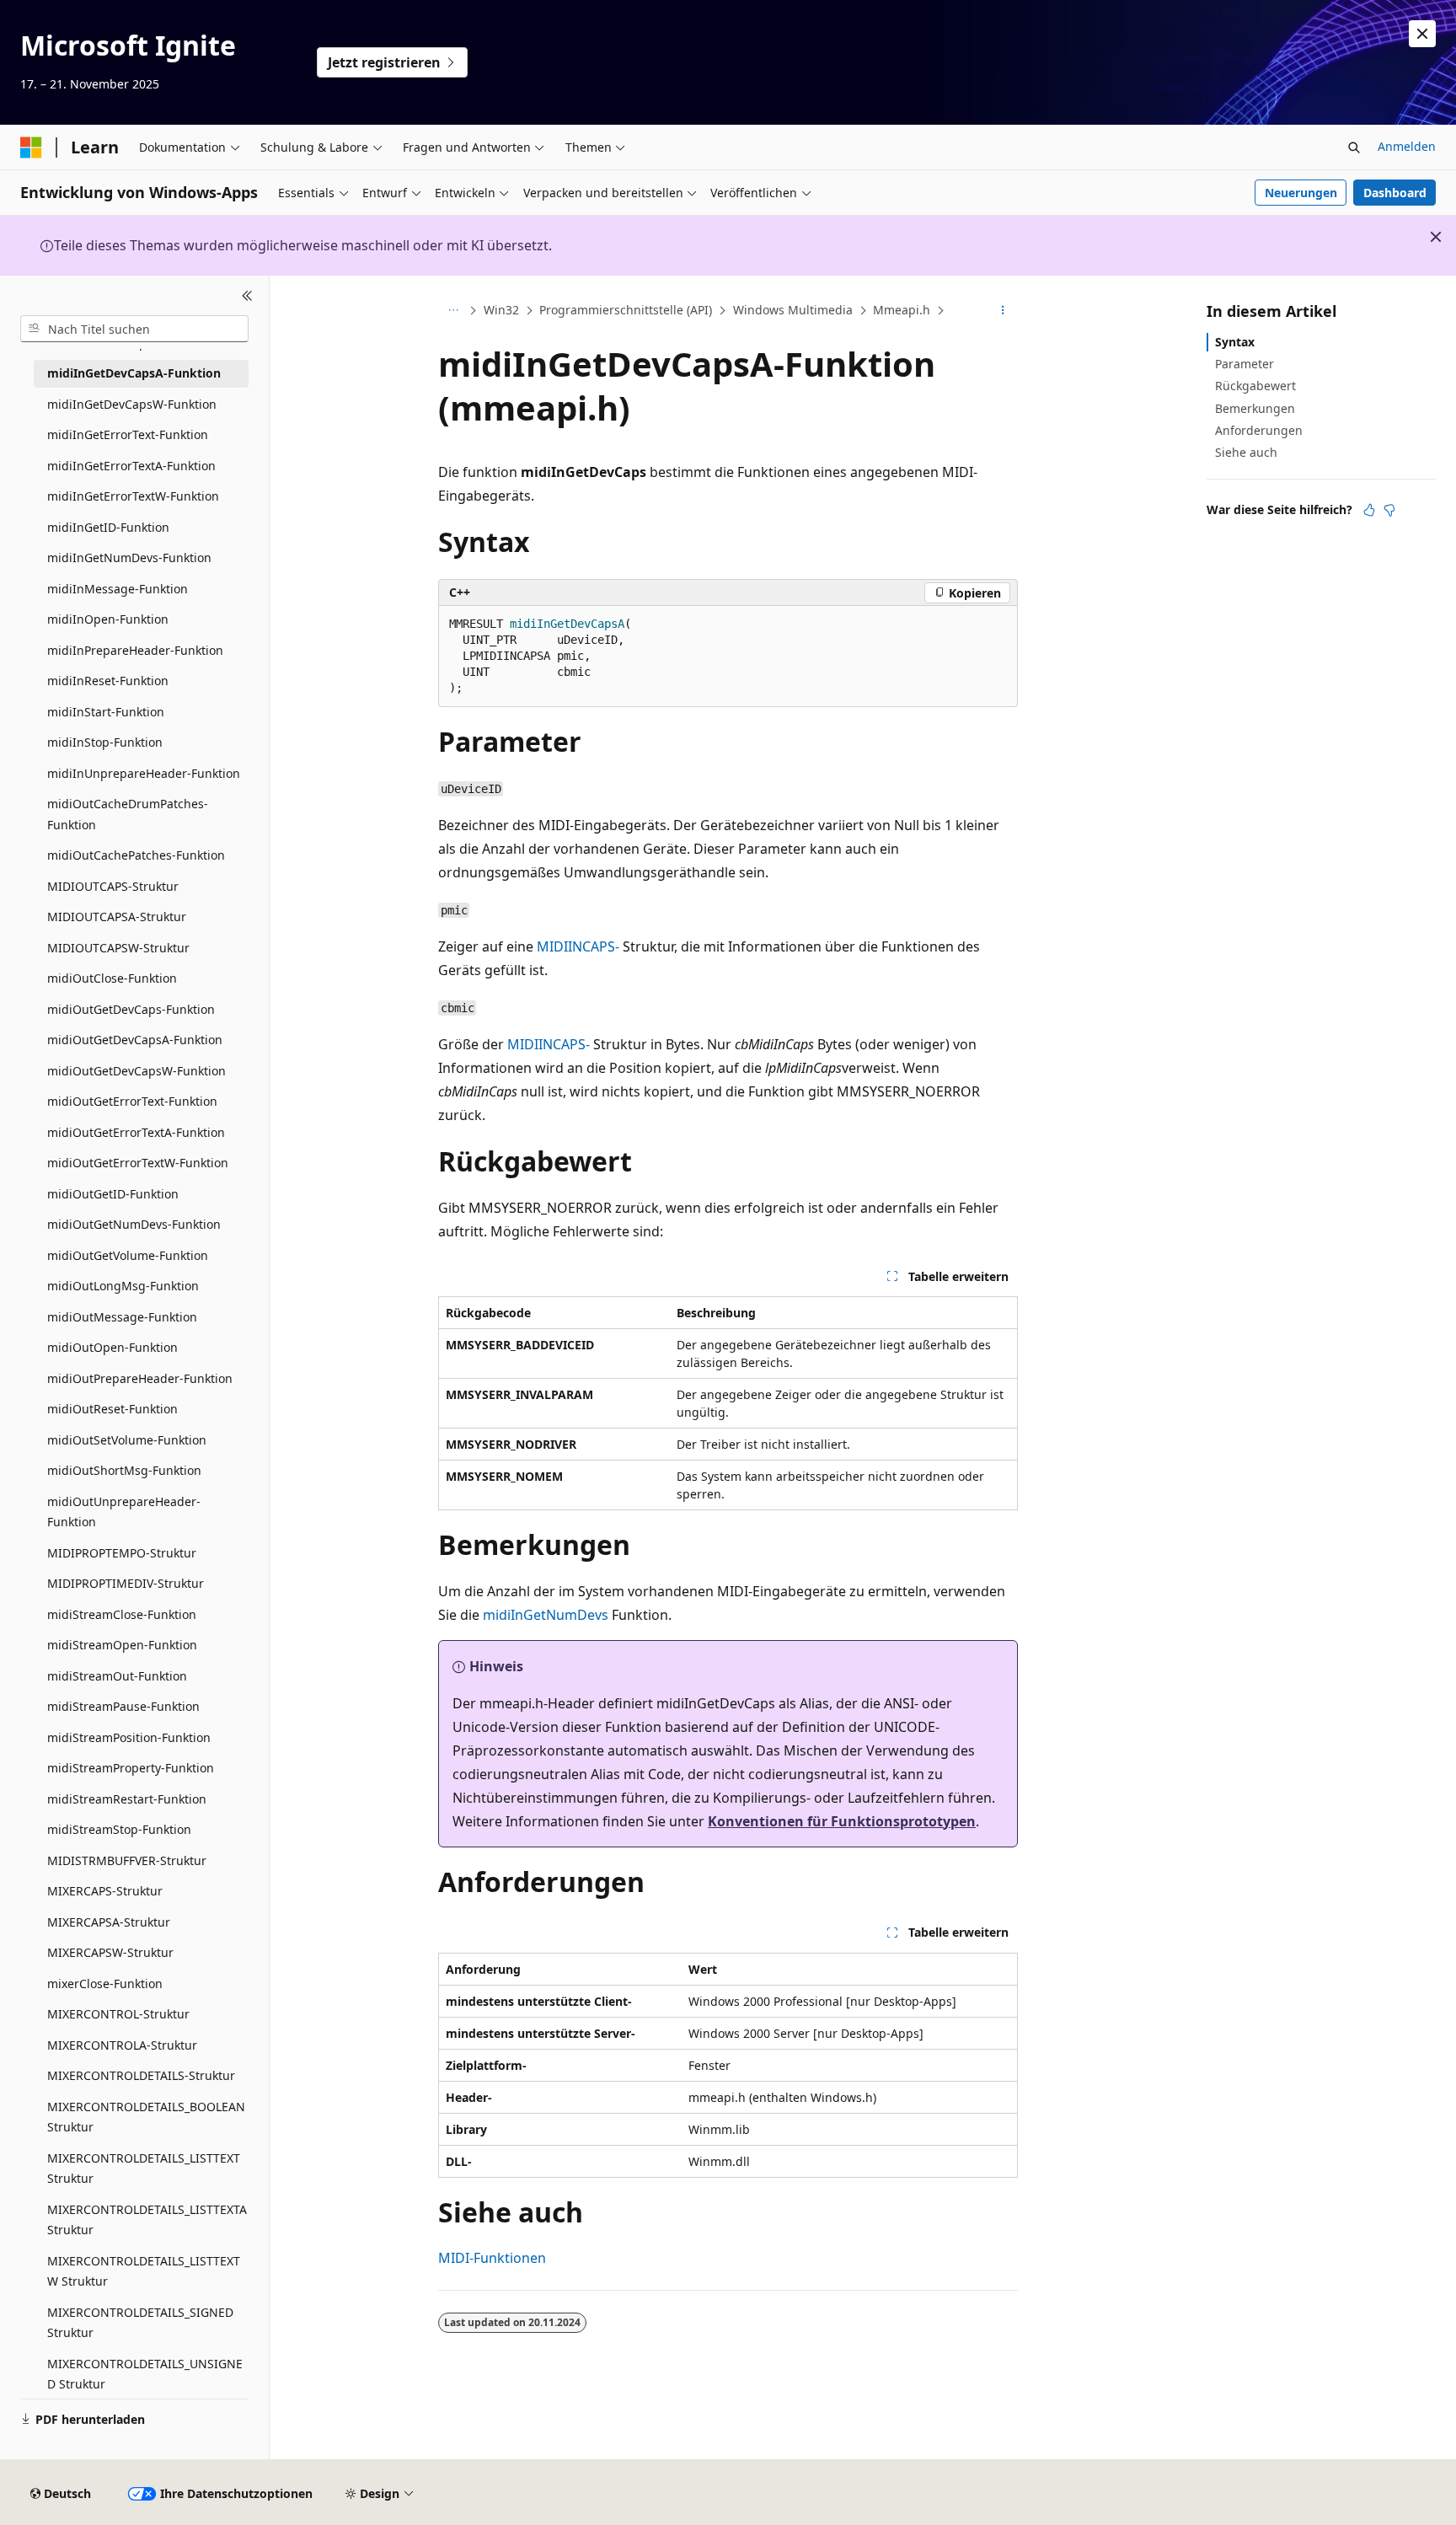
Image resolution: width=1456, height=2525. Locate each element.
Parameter (1245, 364)
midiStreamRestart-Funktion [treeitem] (127, 1799)
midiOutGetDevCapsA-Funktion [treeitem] (135, 1040)
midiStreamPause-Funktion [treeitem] (123, 1706)
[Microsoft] (31, 147)
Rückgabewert (1255, 386)
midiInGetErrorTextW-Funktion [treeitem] (133, 496)
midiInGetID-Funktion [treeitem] (108, 527)
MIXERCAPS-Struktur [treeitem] (105, 1891)
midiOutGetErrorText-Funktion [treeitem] (132, 1101)
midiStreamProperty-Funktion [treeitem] (131, 1768)
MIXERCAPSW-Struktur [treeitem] (110, 1952)
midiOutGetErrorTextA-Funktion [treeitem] (136, 1132)
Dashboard (1395, 193)
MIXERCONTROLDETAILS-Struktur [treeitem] (141, 2075)
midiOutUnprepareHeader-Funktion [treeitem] (124, 1512)
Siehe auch (1246, 452)
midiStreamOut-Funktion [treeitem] (117, 1676)
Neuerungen (1301, 193)
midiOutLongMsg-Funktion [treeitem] (123, 1286)
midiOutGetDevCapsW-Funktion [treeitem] (136, 1071)
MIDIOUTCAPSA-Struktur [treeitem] (117, 917)
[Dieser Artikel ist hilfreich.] (1369, 510)
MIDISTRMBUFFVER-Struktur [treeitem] (127, 1860)
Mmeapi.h (902, 310)
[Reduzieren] (247, 296)
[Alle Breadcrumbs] (453, 311)
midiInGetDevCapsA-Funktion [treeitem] (134, 373)
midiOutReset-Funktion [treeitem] (112, 1409)
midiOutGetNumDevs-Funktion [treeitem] (134, 1224)
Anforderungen (1259, 430)
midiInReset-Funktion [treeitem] (108, 681)
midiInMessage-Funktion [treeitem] (118, 589)
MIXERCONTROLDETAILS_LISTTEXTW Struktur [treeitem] (144, 2271)
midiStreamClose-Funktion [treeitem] (122, 1614)
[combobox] (134, 329)
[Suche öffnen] (1354, 147)
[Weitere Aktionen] (1003, 311)
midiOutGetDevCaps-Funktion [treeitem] (131, 1009)
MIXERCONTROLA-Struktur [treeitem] (122, 2045)
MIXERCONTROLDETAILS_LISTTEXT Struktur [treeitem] (144, 2168)
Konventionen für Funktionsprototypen (842, 1821)
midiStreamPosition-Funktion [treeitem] (129, 1737)
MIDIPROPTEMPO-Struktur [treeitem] (122, 1553)
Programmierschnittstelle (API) (626, 310)
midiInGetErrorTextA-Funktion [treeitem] (131, 466)
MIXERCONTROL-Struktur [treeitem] (118, 2014)
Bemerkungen (1255, 408)
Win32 (501, 310)
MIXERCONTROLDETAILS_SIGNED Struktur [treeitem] (140, 2323)
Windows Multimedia (793, 310)
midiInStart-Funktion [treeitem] (106, 712)
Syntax (1235, 342)
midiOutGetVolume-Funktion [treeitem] (128, 1255)
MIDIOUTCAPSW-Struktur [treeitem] (118, 948)
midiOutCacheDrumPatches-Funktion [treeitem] (128, 814)
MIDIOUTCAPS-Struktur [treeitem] (113, 886)
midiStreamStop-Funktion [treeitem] (119, 1829)
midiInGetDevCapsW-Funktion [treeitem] (132, 404)
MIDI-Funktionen (492, 2258)
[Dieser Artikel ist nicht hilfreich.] (1389, 510)
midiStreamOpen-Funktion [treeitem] (122, 1645)
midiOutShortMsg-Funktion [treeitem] (124, 1470)
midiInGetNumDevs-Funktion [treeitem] (129, 558)
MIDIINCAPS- (578, 946)
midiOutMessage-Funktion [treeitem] (122, 1317)
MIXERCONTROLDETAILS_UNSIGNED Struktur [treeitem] (145, 2374)
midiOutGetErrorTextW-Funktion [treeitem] (138, 1163)
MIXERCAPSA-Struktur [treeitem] (109, 1922)
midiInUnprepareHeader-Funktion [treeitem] (144, 773)
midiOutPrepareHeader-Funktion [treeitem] (140, 1378)
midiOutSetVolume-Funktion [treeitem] (127, 1440)
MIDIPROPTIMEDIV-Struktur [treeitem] (126, 1583)
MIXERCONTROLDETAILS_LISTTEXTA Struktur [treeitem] (147, 2220)
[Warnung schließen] (1422, 34)
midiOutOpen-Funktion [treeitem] (112, 1347)
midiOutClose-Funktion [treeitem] (112, 978)
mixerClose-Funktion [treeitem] (105, 1984)
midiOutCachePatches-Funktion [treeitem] (136, 855)
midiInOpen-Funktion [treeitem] (108, 619)
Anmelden (1407, 146)
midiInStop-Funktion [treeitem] (105, 742)
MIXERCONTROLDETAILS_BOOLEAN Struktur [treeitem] (146, 2117)
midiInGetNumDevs (546, 1615)
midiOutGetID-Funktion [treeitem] (113, 1194)
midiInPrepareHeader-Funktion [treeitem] (135, 650)
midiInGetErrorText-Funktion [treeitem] (128, 434)
